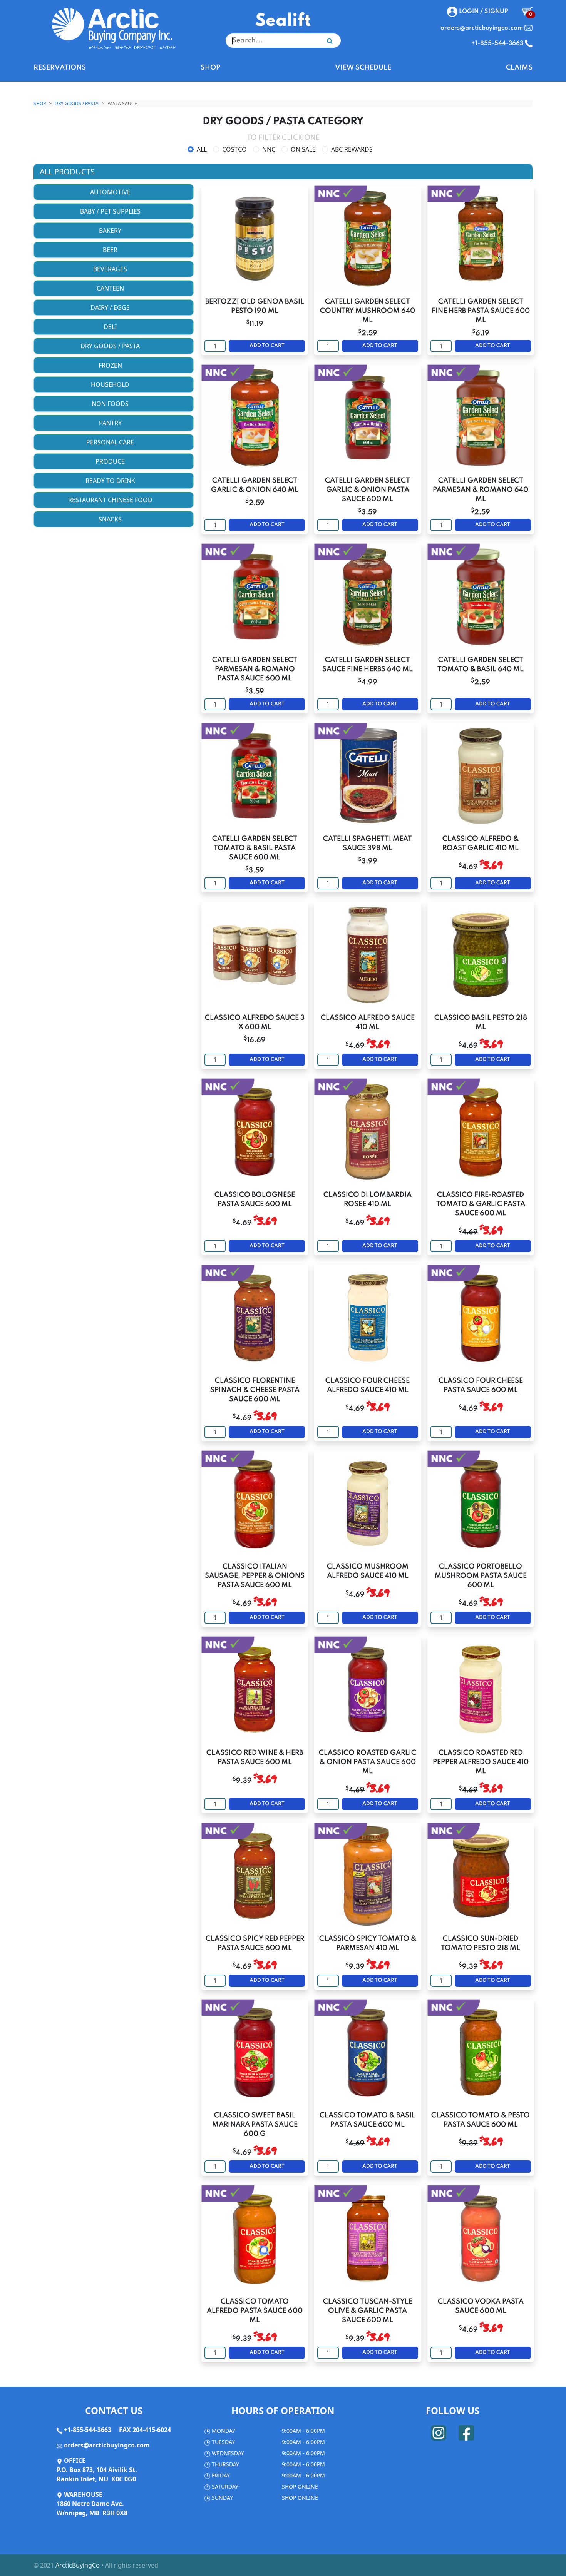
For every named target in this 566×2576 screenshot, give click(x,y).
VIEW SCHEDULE (363, 68)
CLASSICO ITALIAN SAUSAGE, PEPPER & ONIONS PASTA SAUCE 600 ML (255, 1576)
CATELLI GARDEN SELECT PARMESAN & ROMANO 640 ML (481, 490)
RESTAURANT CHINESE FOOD (111, 500)
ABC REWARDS (352, 149)
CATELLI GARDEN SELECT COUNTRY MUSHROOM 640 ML (368, 311)
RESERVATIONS (60, 68)
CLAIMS (519, 68)
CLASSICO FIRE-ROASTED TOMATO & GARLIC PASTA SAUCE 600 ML (481, 1204)
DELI (111, 327)
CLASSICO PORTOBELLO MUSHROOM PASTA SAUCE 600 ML (481, 1576)
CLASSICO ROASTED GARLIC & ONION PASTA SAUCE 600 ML (368, 1762)
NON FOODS (111, 404)
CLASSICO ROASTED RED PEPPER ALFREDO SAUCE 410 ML (481, 1762)
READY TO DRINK (111, 481)
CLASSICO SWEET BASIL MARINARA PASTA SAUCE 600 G (255, 2125)
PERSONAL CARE (111, 442)
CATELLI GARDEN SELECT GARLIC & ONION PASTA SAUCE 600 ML (368, 490)
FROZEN (111, 365)
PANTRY (111, 423)
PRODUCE (111, 461)
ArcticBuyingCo (78, 2565)
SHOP (210, 68)
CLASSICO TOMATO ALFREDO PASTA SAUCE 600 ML (255, 2311)
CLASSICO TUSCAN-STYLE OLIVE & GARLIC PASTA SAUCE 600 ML (368, 2311)
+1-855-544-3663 (88, 2430)
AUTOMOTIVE (111, 192)
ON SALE (303, 149)
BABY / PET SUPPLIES (111, 211)
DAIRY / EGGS (111, 307)
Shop (40, 103)
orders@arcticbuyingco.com (107, 2445)
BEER (111, 250)
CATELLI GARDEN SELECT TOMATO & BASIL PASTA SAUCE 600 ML (255, 848)
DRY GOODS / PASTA (77, 103)
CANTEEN (111, 288)
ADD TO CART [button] (267, 346)
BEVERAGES (111, 269)
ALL (202, 149)
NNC (269, 149)
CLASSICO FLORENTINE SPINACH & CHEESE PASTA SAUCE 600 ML (255, 1390)
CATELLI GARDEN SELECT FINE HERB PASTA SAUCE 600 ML (481, 311)
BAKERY (111, 231)
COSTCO (234, 149)
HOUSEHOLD (111, 384)
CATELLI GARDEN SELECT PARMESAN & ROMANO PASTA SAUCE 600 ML (255, 669)
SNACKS (111, 519)
